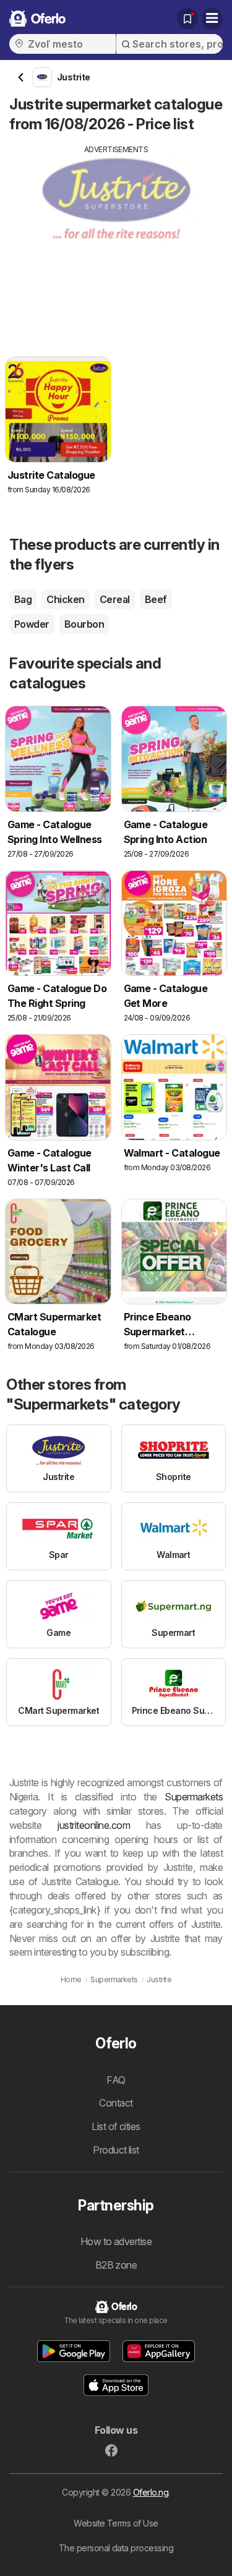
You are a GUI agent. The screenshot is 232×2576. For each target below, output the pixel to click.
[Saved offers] (187, 19)
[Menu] (212, 19)
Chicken (65, 599)
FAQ (116, 2080)
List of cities (116, 2126)
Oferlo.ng (151, 2492)
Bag (23, 599)
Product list (116, 2150)
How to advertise (116, 2241)
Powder (32, 624)
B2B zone (116, 2265)
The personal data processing (116, 2548)
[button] (74, 2351)
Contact (116, 2103)
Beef (156, 599)
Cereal (115, 599)
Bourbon (84, 624)
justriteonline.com (94, 1825)
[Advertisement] (116, 242)
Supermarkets (194, 1797)
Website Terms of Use (116, 2523)
